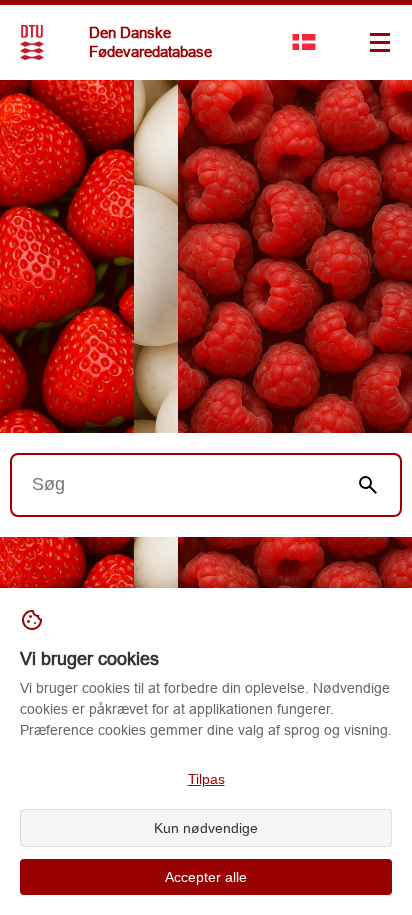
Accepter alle (206, 877)
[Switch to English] (304, 42)
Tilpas (206, 779)
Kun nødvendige (206, 828)
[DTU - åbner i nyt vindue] (32, 42)
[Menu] (380, 42)
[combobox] (174, 485)
